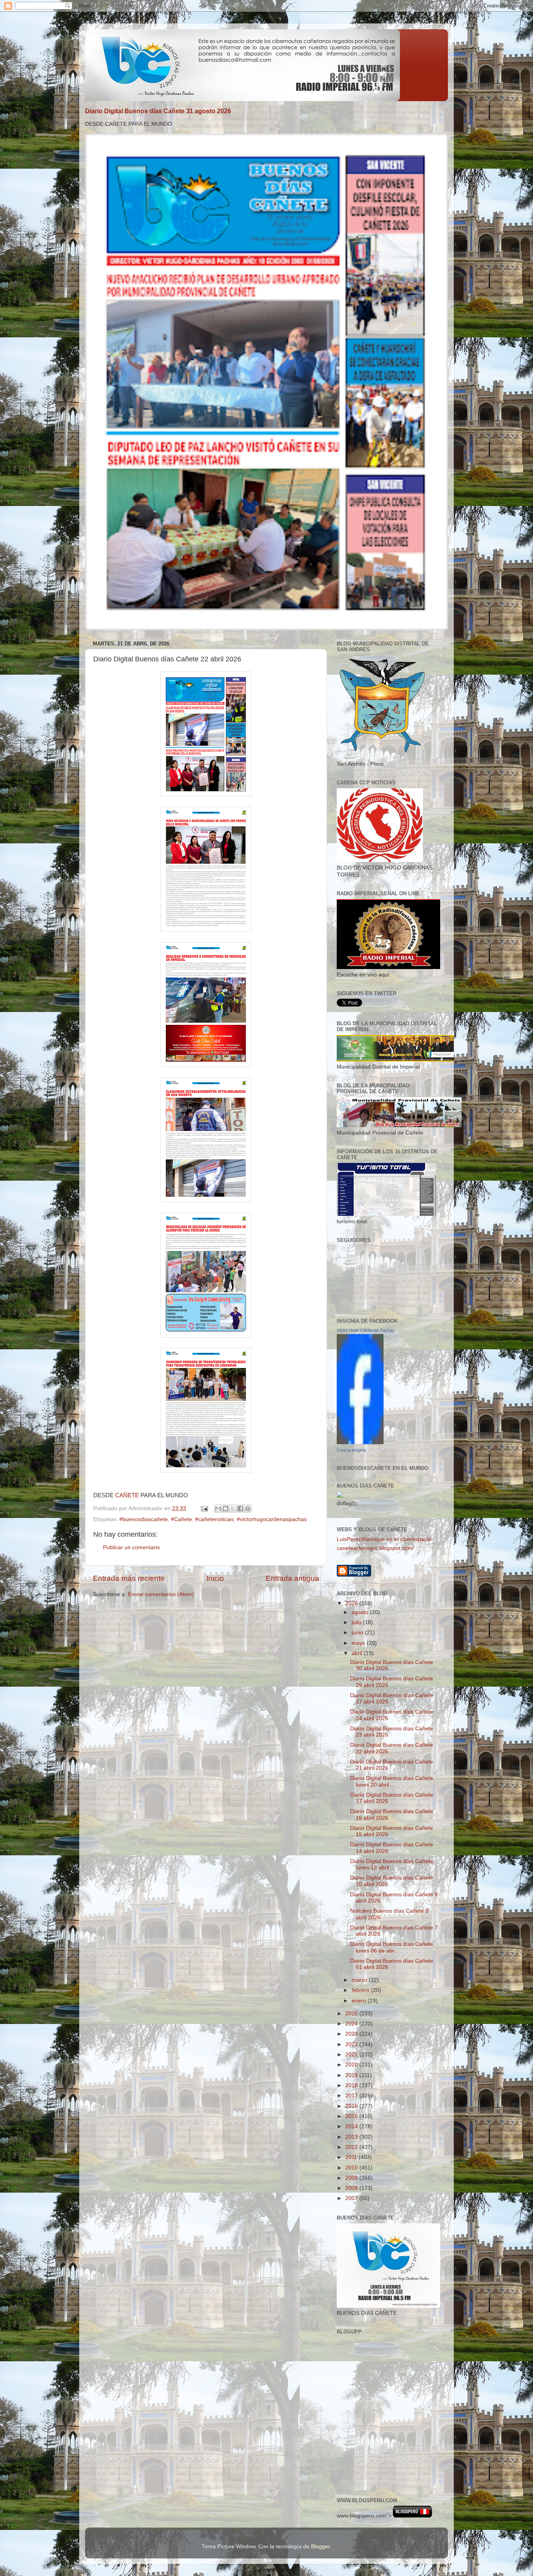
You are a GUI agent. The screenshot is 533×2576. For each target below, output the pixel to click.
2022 (352, 2044)
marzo (360, 1980)
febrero (361, 1990)
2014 (352, 2126)
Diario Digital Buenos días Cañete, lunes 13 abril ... (392, 1864)
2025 (352, 2014)
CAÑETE (127, 1495)
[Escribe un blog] (226, 1509)
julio (357, 1622)
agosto (361, 1612)
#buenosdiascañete (144, 1519)
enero (360, 2001)
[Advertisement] (372, 2454)
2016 (352, 2106)
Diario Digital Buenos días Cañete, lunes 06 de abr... (392, 1947)
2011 (352, 2157)
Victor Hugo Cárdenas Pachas (366, 1330)
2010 (352, 2168)
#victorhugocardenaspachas (272, 1519)
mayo (359, 1643)
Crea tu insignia (351, 1450)
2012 (352, 2147)
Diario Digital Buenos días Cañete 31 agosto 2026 (158, 111)
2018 (352, 2085)
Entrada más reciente (129, 1578)
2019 (352, 2075)
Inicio (215, 1578)
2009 (352, 2178)
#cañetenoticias (214, 1519)
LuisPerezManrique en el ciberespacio (384, 1539)
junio (358, 1633)
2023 (352, 2034)
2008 (352, 2188)
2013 (352, 2137)
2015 (352, 2116)
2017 (352, 2096)
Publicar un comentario (131, 1547)
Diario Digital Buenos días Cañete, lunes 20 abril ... (392, 1781)
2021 (352, 2055)
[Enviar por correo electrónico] (218, 1509)
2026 (352, 1603)
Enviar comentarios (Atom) (161, 1594)
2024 (352, 2024)
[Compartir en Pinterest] (248, 1509)
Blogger (320, 2547)
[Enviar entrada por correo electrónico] (204, 1508)
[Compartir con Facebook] (240, 1509)
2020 (352, 2065)
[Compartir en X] (233, 1509)
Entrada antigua (292, 1578)
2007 (352, 2198)
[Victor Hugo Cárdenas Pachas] (360, 1442)
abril (358, 1653)
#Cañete (181, 1519)
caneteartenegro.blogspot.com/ (375, 1548)
